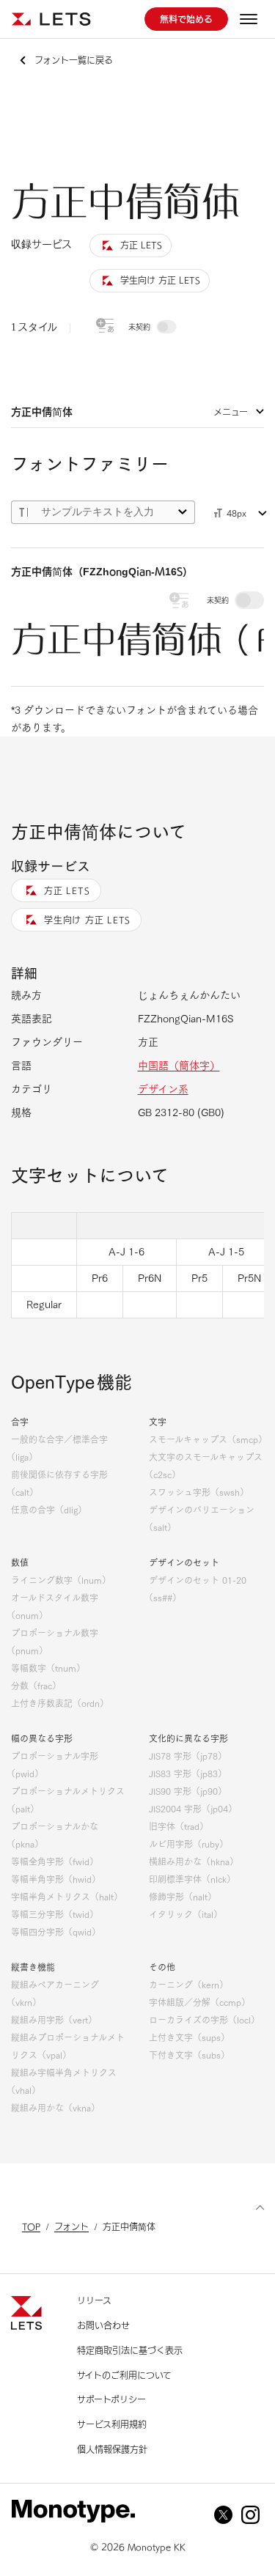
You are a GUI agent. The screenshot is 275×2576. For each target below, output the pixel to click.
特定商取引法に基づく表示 (130, 2350)
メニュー (231, 412)
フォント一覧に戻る (74, 60)
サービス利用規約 (112, 2424)
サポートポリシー (111, 2399)
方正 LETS (67, 890)
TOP (31, 2226)
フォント (71, 2226)
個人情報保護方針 (112, 2449)
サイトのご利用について (124, 2375)
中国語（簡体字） (179, 1066)
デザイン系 (163, 1089)
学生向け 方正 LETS (87, 920)
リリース (94, 2300)
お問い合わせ (103, 2325)
